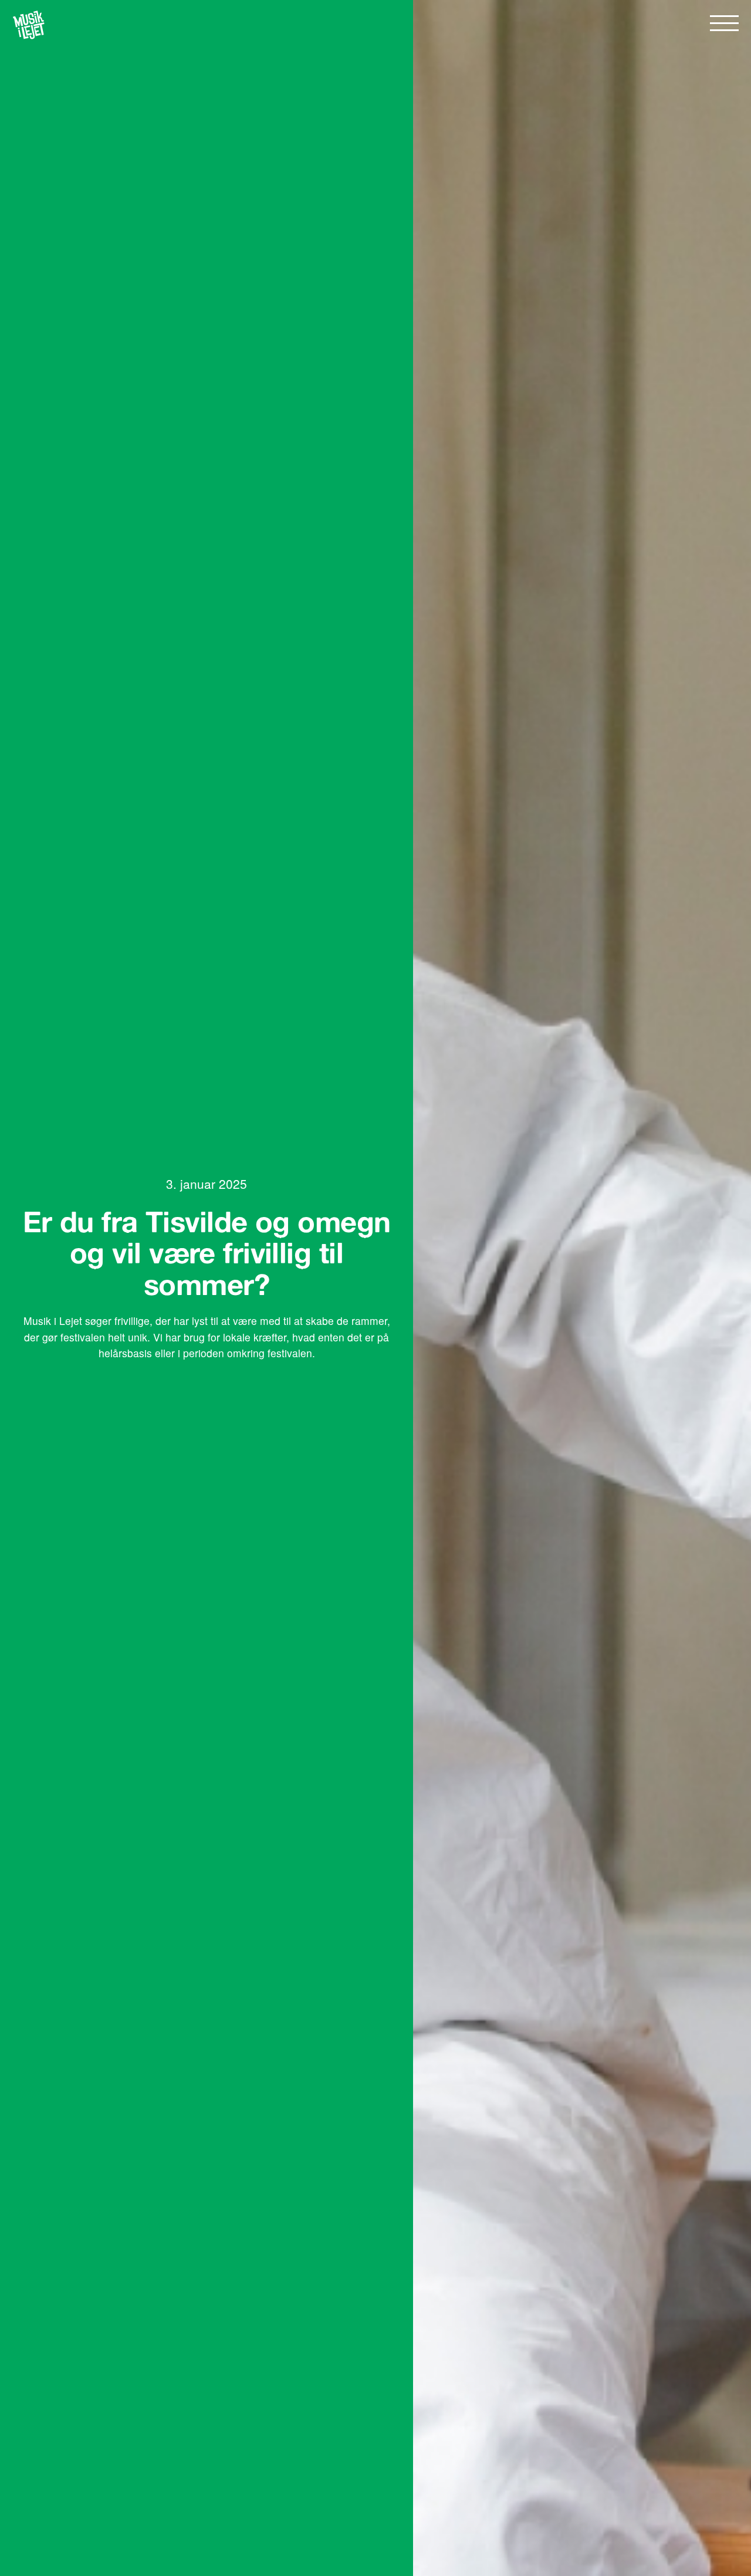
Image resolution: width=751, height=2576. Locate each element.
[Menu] (724, 23)
